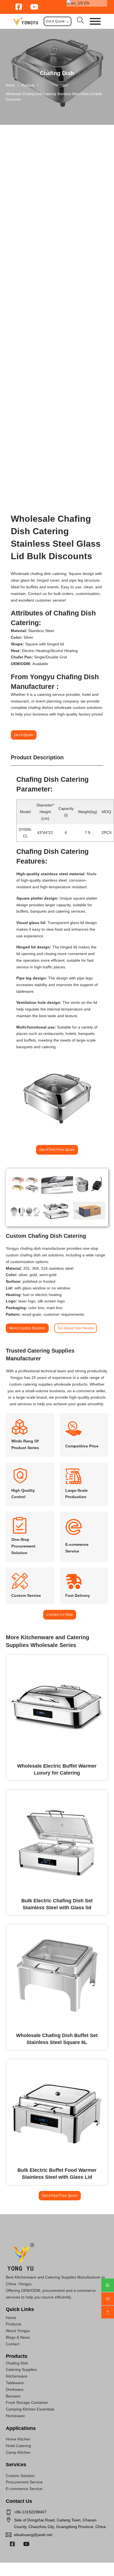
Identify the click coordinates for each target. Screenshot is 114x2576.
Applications (21, 2428)
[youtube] (26, 2544)
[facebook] (12, 2544)
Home (10, 85)
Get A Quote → (58, 21)
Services (16, 2465)
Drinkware (15, 2389)
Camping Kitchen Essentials (30, 2409)
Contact (13, 2344)
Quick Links (20, 2309)
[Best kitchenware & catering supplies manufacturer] (26, 21)
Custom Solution (20, 2476)
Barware (13, 2396)
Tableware (15, 2383)
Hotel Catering (18, 2446)
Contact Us (19, 2501)
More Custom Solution (27, 1328)
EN (86, 3)
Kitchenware (17, 2376)
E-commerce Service (24, 2489)
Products (28, 85)
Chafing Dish (57, 73)
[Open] (95, 21)
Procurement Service (24, 2482)
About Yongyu (18, 2331)
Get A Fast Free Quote (57, 1150)
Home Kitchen (18, 2439)
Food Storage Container (27, 2402)
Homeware (15, 2416)
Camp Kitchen (18, 2452)
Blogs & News (18, 2337)
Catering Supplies (21, 2369)
